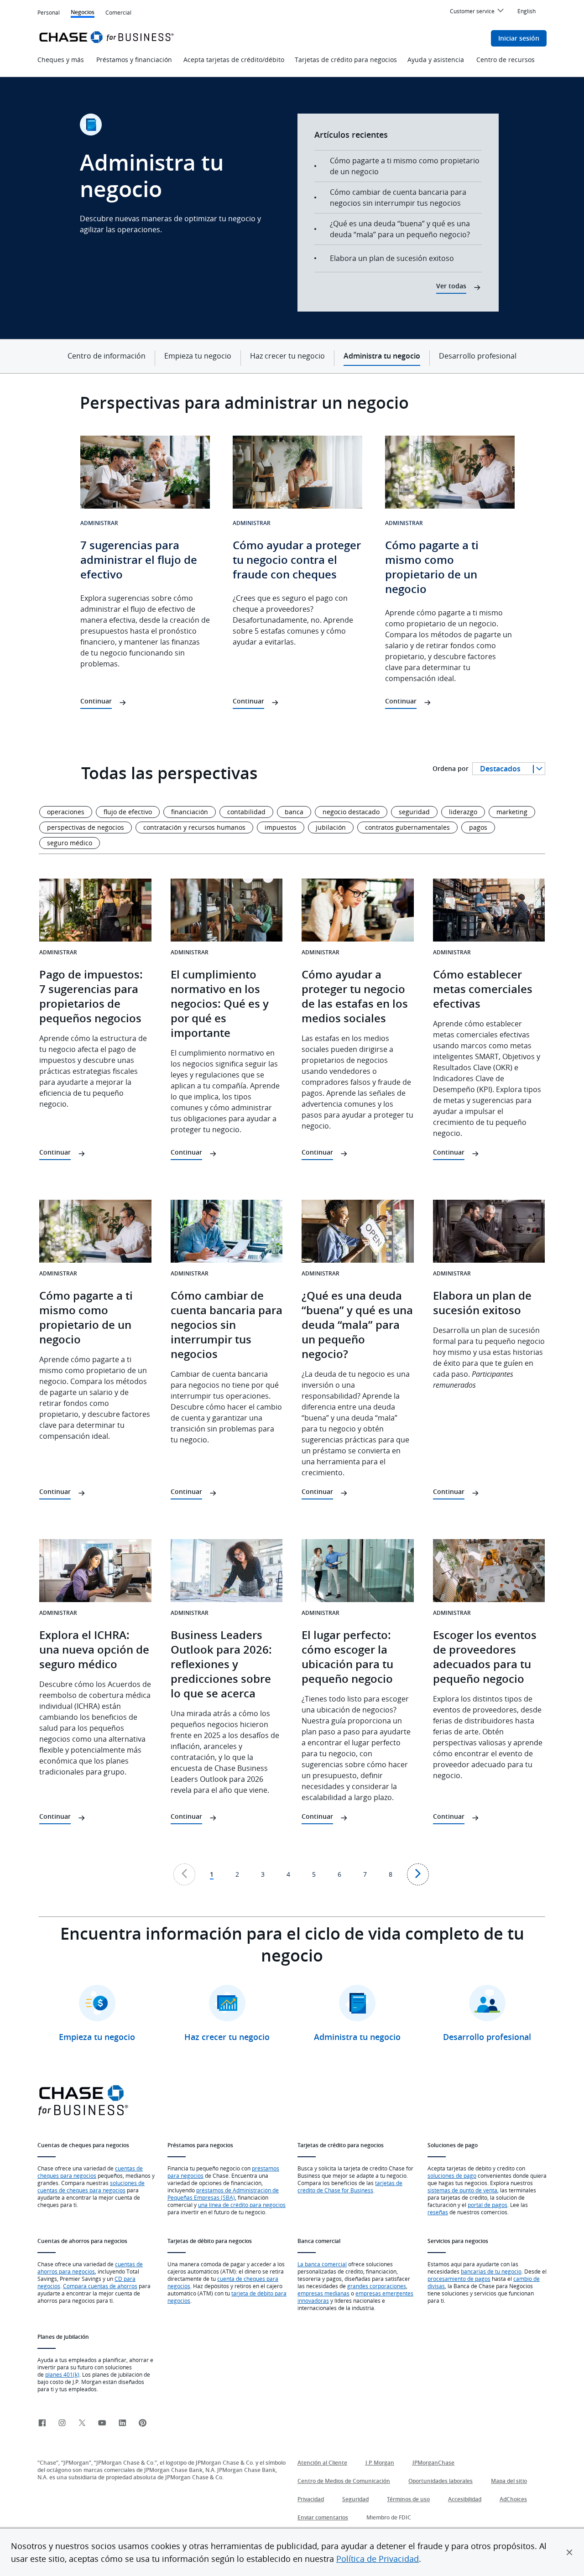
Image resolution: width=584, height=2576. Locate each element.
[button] (569, 2552)
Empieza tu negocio (198, 356)
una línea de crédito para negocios (242, 2205)
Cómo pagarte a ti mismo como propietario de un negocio (405, 166)
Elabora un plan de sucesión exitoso (392, 258)
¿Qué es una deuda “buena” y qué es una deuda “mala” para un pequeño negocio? (400, 229)
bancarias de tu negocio (491, 2271)
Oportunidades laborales (441, 2481)
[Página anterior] (184, 1874)
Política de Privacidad (378, 2559)
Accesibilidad (465, 2499)
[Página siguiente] (418, 1874)
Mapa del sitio (509, 2481)
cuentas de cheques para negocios (90, 2172)
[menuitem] (478, 12)
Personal (49, 12)
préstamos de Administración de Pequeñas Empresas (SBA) (223, 2194)
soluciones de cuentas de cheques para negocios (91, 2186)
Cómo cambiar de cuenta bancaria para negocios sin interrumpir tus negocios (398, 198)
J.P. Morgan (380, 2463)
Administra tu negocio (382, 356)
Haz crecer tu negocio (287, 356)
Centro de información (107, 356)
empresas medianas (323, 2293)
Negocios (83, 13)
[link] (42, 2423)
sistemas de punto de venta (462, 2190)
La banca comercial (322, 2264)
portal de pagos (488, 2205)
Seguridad (355, 2499)
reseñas (438, 2212)
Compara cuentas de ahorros (100, 2286)
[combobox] (509, 769)
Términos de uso (408, 2499)
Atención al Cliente (322, 2463)
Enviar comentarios (323, 2517)
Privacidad (311, 2499)
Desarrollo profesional (478, 356)
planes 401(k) (62, 2374)
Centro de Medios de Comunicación (344, 2481)
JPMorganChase (433, 2463)
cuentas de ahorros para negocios (90, 2268)
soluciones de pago (452, 2175)
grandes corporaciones (377, 2286)
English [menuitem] (527, 11)
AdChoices (513, 2499)
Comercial (118, 13)
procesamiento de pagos (459, 2279)
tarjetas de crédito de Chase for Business (350, 2186)
